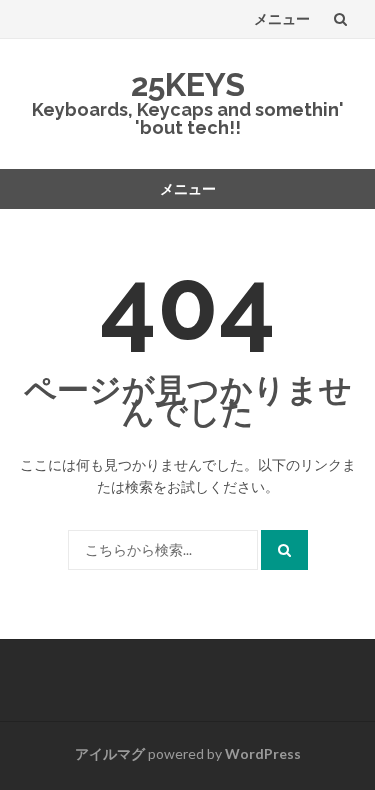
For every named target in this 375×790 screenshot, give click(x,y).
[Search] (284, 550)
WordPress (263, 753)
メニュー (282, 18)
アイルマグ (110, 753)
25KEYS (188, 84)
